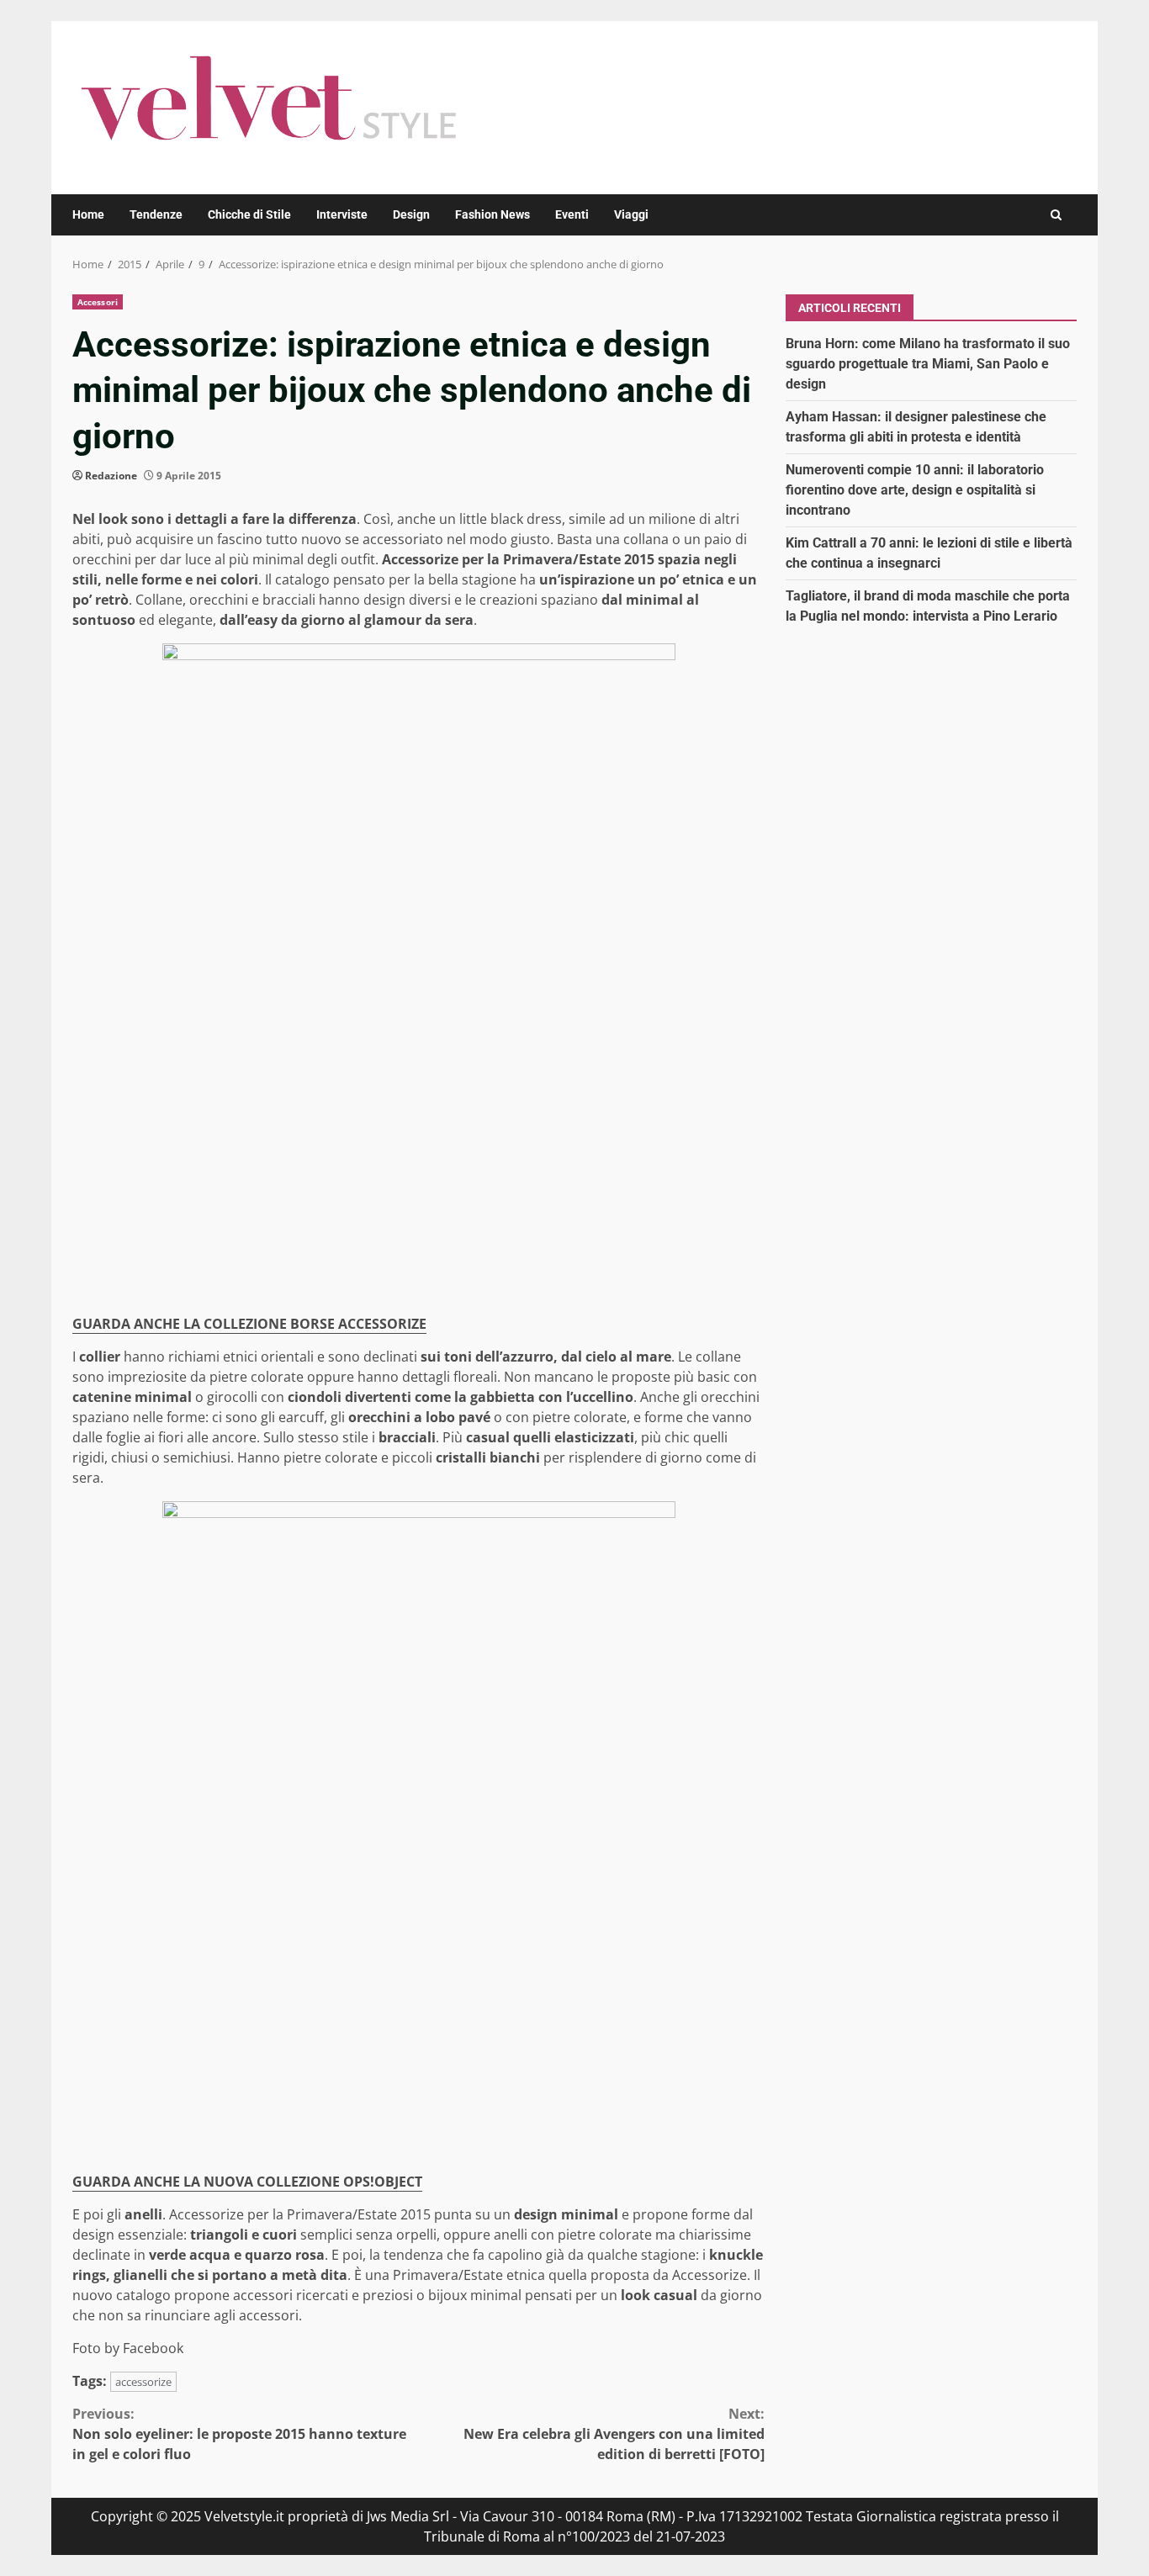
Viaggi (631, 214)
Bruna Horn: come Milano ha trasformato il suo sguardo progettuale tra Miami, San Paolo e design (928, 363)
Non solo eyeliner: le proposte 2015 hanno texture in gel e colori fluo (239, 2434)
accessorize (143, 2382)
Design (411, 214)
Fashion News (492, 214)
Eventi (572, 214)
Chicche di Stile (249, 214)
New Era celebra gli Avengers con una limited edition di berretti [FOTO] (614, 2434)
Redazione (111, 476)
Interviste (342, 214)
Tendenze (156, 214)
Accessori (98, 302)
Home (88, 214)
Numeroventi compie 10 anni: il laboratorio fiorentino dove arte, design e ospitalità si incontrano (915, 489)
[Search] (1056, 215)
